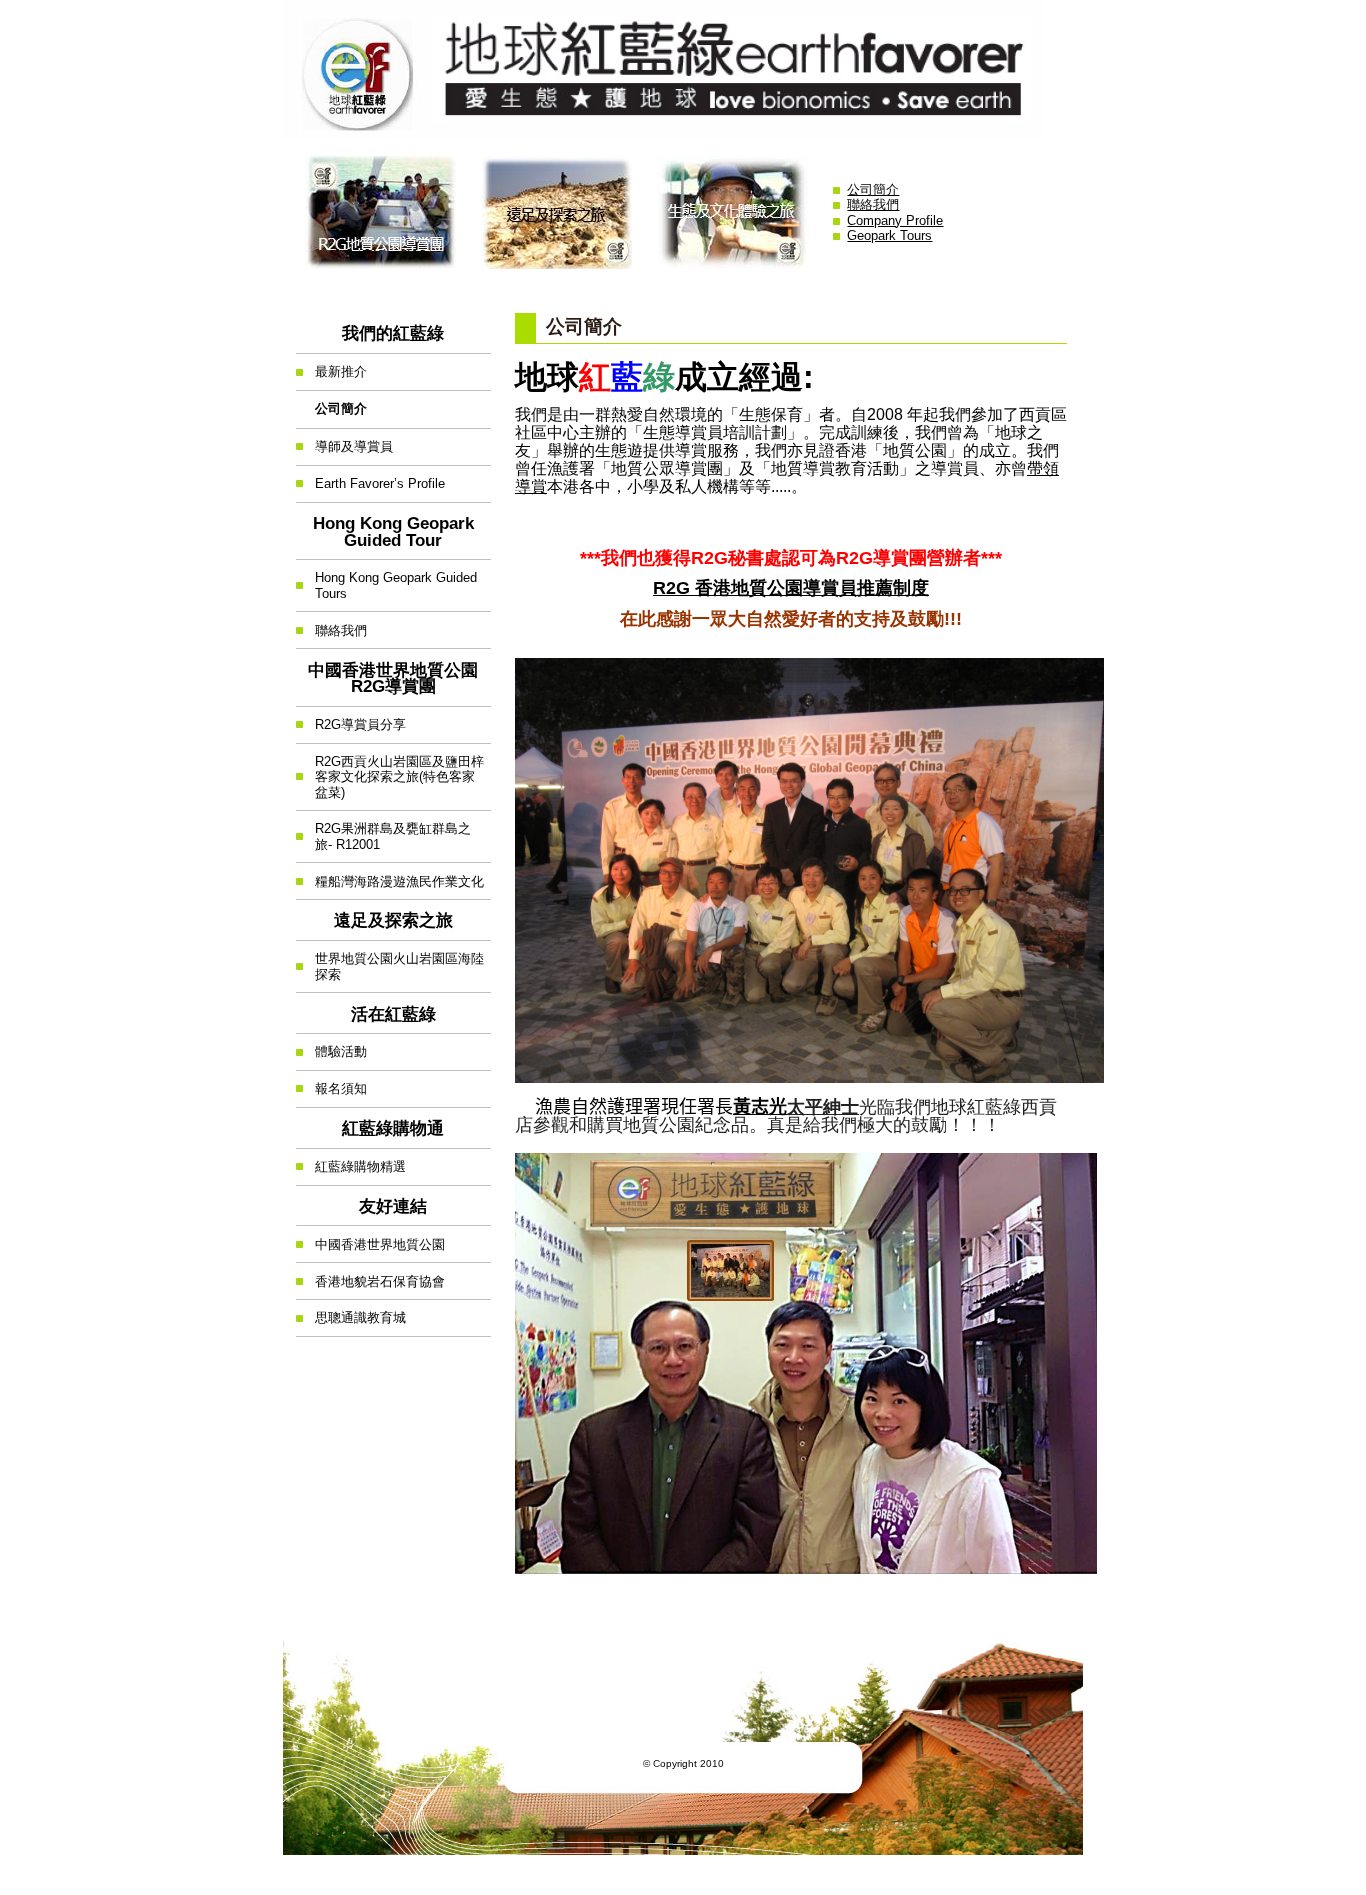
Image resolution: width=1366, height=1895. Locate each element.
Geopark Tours (889, 235)
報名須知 (331, 1083)
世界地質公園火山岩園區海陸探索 (390, 961)
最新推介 (331, 366)
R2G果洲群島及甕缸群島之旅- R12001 (383, 831)
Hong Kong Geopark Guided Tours (386, 580)
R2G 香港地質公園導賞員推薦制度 (791, 588)
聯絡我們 (873, 204)
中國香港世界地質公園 (370, 1238)
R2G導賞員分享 (351, 719)
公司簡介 (873, 189)
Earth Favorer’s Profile (370, 478)
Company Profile (895, 220)
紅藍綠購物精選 (351, 1161)
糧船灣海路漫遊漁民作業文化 (390, 875)
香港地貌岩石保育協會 (370, 1275)
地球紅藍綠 (683, 69)
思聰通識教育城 (351, 1312)
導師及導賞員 (344, 441)
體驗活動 (331, 1046)
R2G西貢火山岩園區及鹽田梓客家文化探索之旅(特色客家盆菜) (390, 772)
